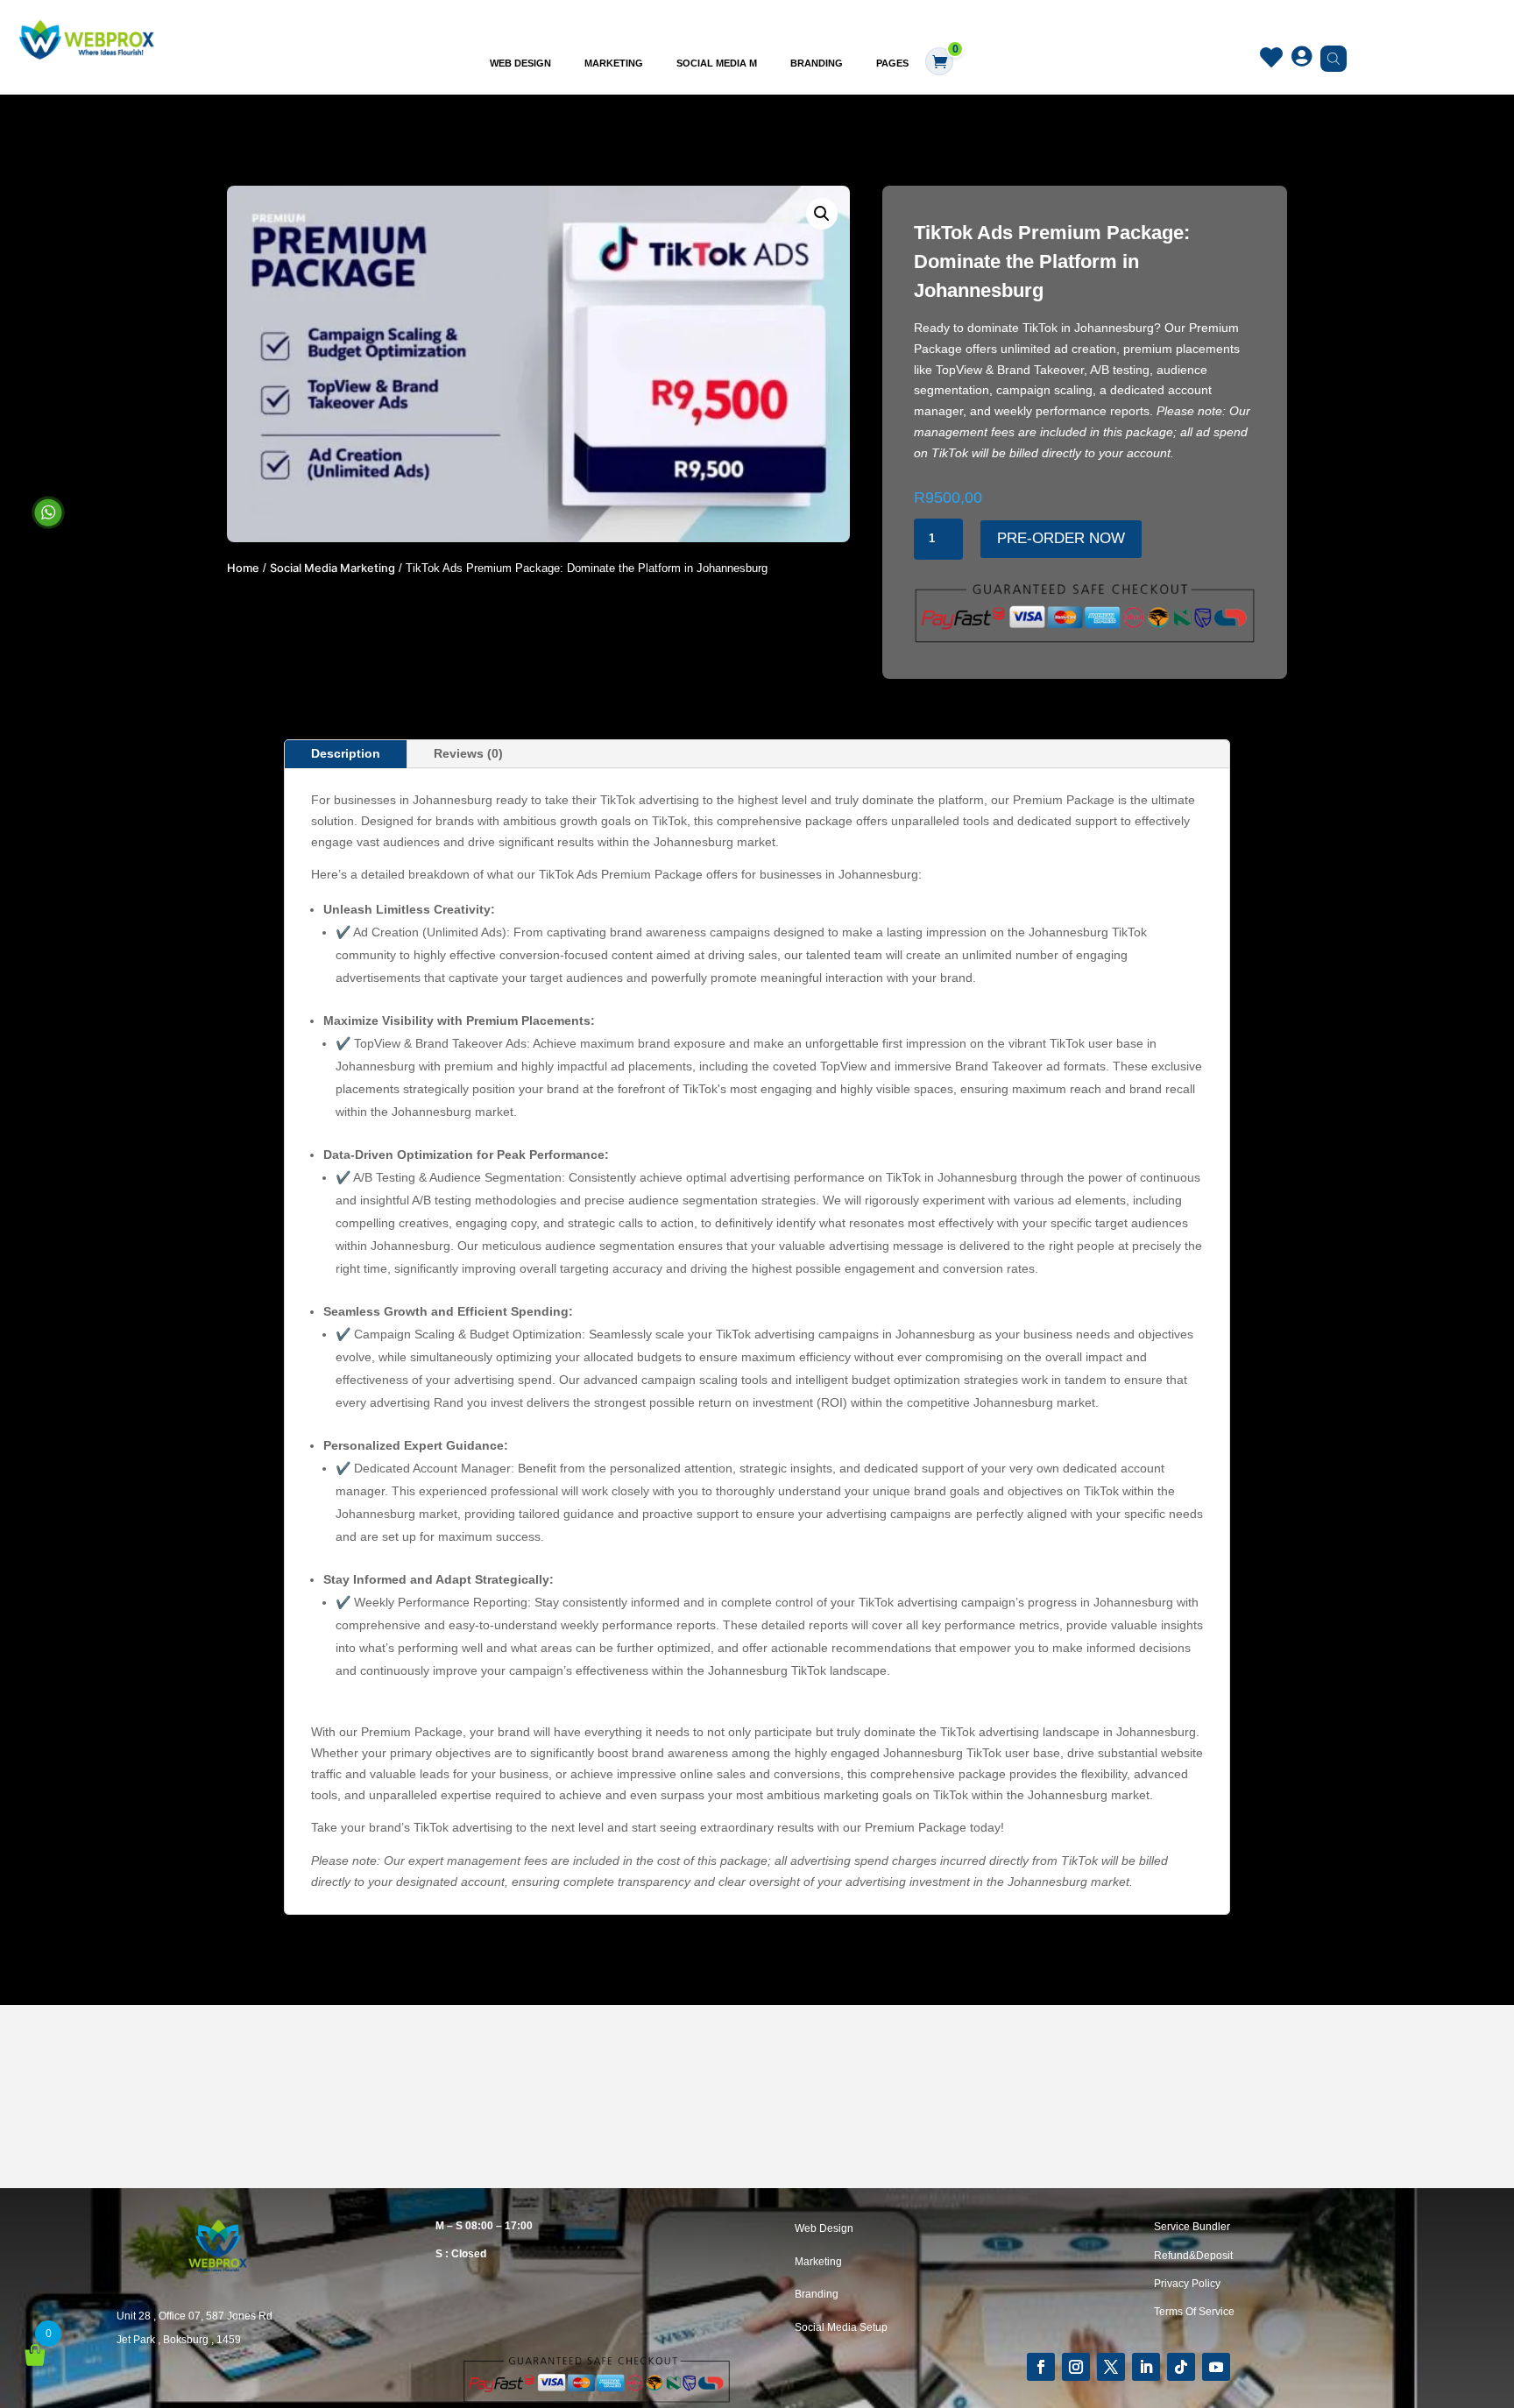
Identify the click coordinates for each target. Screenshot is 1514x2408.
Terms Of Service (1194, 2312)
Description (346, 753)
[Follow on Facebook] (1041, 2367)
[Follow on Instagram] (1076, 2367)
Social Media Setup (841, 2327)
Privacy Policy (1187, 2284)
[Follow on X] (1111, 2367)
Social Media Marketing (333, 568)
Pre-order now (1061, 538)
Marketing (614, 63)
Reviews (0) (468, 753)
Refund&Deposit (1193, 2256)
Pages (892, 63)
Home (243, 568)
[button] (822, 214)
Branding (817, 63)
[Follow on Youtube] (1216, 2367)
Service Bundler (1192, 2227)
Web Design (520, 63)
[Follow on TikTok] (1181, 2367)
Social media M (717, 63)
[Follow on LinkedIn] (1146, 2367)
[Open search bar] (1329, 58)
